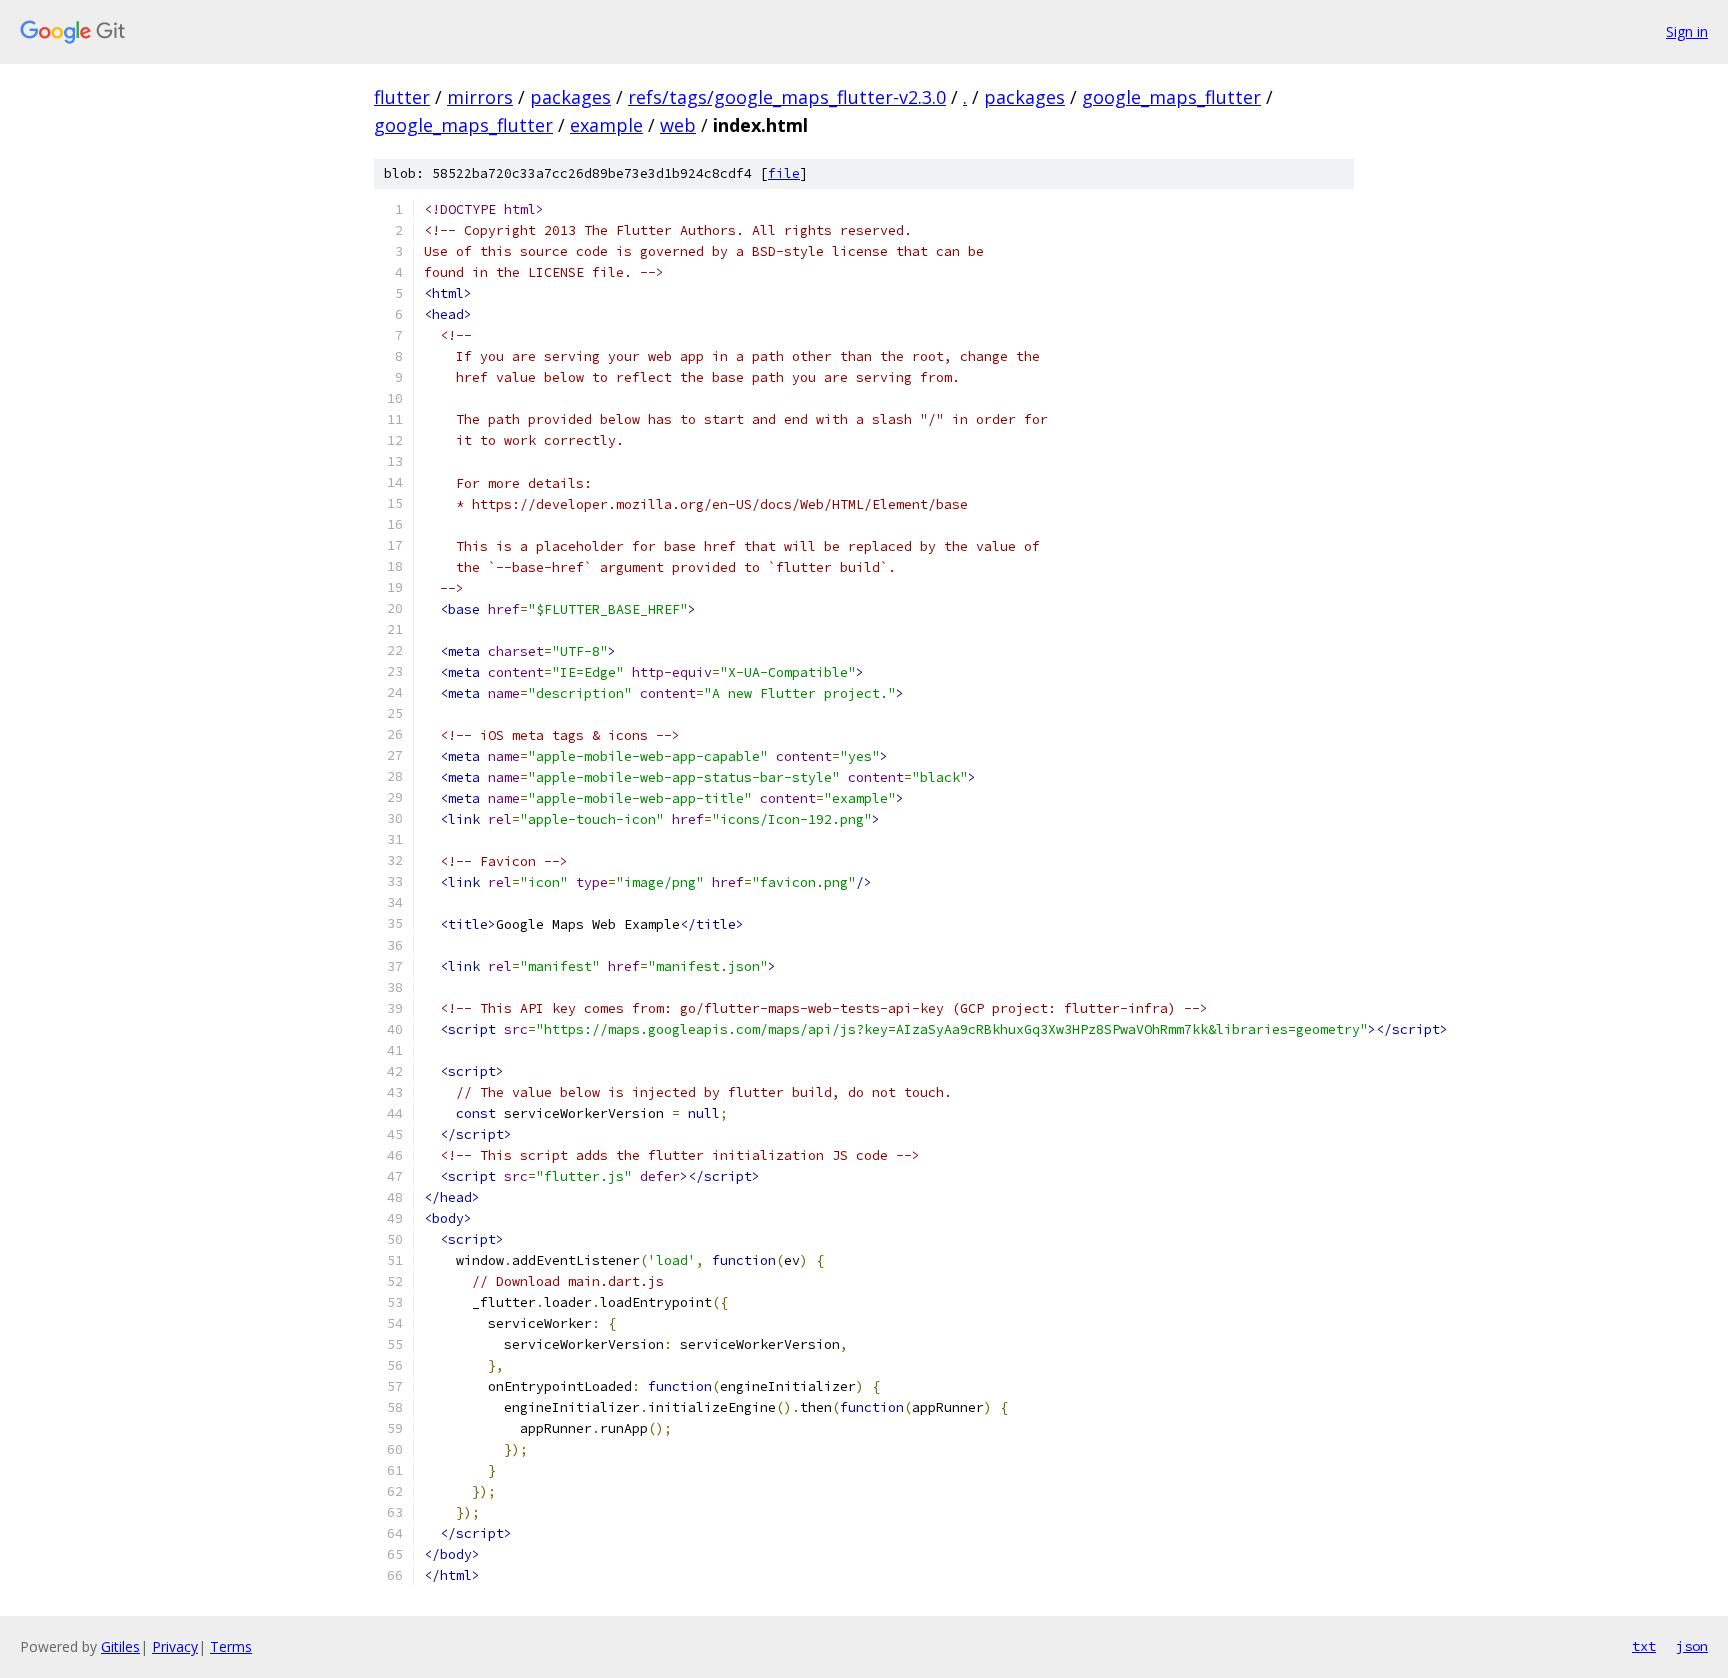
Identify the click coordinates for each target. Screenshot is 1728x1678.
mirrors (480, 97)
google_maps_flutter (1171, 97)
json (1692, 1646)
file (784, 173)
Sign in (1687, 31)
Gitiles (120, 1646)
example (606, 125)
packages (570, 97)
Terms (231, 1646)
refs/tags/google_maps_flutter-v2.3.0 (787, 97)
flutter (402, 97)
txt (1644, 1646)
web (678, 125)
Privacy (175, 1646)
